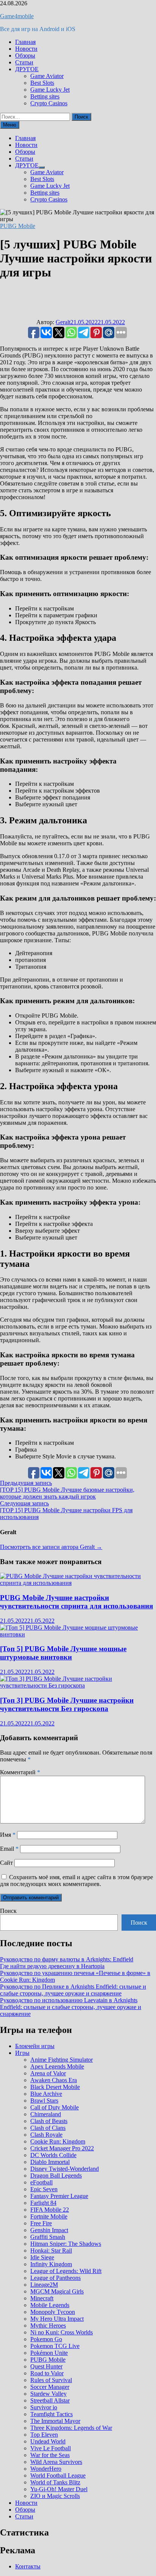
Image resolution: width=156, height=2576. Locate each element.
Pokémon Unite (49, 2353)
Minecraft (42, 2298)
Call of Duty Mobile (55, 2107)
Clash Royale (46, 2135)
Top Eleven (44, 2435)
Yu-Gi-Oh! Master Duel (59, 2489)
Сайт (6, 1863)
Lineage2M (44, 2285)
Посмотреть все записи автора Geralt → (51, 1547)
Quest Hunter (46, 2366)
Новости (26, 49)
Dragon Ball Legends (56, 2176)
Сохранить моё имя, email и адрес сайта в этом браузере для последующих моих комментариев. (76, 1880)
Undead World (48, 2441)
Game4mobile (17, 16)
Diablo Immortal (50, 2162)
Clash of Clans (48, 2128)
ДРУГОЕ (27, 69)
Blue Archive (46, 2094)
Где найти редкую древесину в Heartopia (52, 1966)
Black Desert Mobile (55, 2087)
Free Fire (41, 2223)
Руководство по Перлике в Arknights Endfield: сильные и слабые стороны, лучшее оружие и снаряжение (73, 1990)
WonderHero (46, 2469)
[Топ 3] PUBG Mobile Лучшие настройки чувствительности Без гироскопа (67, 1704)
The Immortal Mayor (55, 2421)
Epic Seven (44, 2189)
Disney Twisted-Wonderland (65, 2169)
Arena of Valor (48, 2073)
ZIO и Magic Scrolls (55, 2496)
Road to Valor (47, 2373)
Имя (8, 1835)
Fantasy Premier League (59, 2196)
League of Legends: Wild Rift (66, 2271)
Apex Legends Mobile (57, 2066)
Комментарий (20, 1772)
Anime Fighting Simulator (62, 2060)
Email (9, 1849)
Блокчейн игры (35, 2046)
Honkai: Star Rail (51, 2250)
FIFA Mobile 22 (50, 2210)
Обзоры (25, 55)
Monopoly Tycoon (53, 2312)
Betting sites (45, 96)
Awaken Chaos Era (54, 2080)
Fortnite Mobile (49, 2216)
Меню (10, 125)
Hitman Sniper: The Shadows (66, 2244)
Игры (22, 2053)
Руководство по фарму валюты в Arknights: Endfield (67, 1959)
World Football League (58, 2475)
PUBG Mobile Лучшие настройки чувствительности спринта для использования (76, 1602)
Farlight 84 (43, 2203)
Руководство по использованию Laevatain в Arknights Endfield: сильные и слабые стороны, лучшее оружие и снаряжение (71, 2007)
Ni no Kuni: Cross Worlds (62, 2332)
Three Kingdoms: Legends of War (71, 2428)
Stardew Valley (48, 2394)
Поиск (8, 1911)
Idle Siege (42, 2257)
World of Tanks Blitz (55, 2482)
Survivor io (44, 2407)
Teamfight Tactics (51, 2414)
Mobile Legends (50, 2305)
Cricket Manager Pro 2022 (62, 2148)
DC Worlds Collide (53, 2155)
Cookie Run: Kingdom (58, 2141)
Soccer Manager (50, 2387)
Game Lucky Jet (50, 90)
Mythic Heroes (48, 2325)
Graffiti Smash (48, 2237)
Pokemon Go (46, 2339)
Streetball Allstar (50, 2400)
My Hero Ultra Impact (57, 2319)
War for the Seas (50, 2455)
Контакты (28, 2566)
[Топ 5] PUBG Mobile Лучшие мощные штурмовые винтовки (63, 1653)
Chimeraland (46, 2114)
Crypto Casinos (49, 103)
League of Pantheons (55, 2278)
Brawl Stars (44, 2101)
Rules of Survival (51, 2380)
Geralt (63, 322)
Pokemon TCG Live (55, 2346)
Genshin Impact (49, 2230)
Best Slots (42, 83)
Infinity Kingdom (51, 2264)
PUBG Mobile (18, 226)
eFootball (41, 2182)
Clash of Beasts (49, 2121)
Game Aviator (47, 76)
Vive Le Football (51, 2448)
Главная (25, 42)
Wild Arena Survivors (56, 2462)
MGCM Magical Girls (57, 2291)
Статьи (24, 62)
